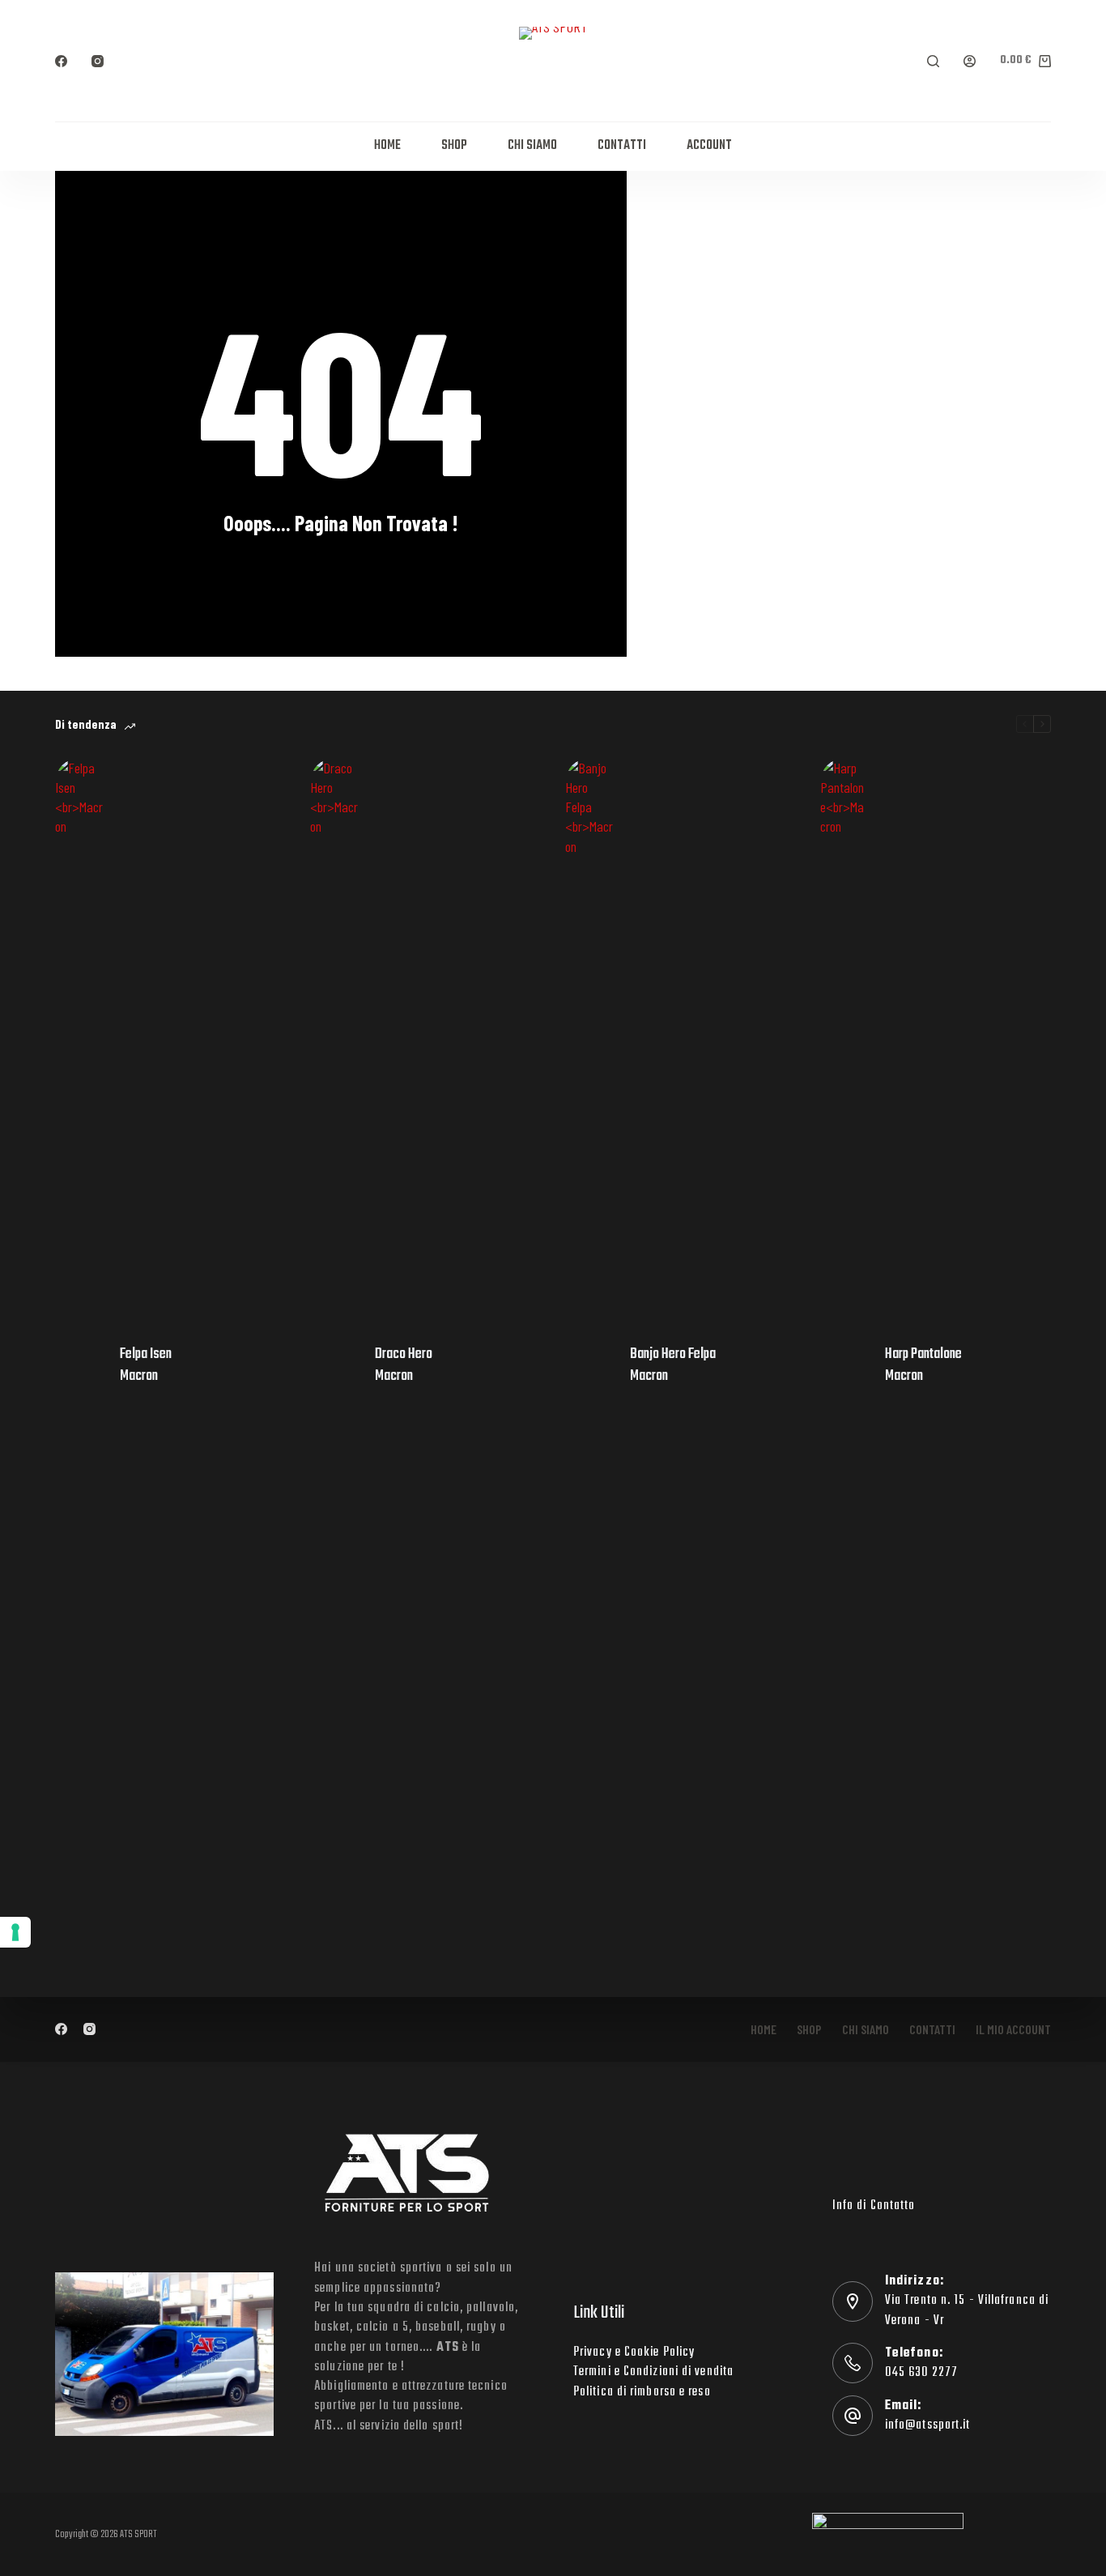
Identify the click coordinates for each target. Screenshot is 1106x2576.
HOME (387, 146)
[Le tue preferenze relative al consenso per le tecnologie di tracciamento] (15, 1932)
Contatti (932, 2029)
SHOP (454, 146)
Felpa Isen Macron (146, 1365)
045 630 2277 (921, 2373)
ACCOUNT (709, 146)
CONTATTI (622, 146)
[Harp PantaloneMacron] (844, 1365)
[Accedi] (970, 61)
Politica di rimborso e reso (642, 2392)
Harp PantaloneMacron (923, 1365)
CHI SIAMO (532, 146)
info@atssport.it (928, 2425)
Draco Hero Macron (404, 1365)
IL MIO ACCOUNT (1013, 2029)
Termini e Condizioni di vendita (653, 2372)
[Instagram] (98, 61)
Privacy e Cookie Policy (634, 2352)
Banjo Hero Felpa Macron (673, 1365)
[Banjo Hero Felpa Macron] (589, 1365)
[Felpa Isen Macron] (79, 1365)
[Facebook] (61, 61)
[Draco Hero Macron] (334, 1365)
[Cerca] (933, 61)
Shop (809, 2029)
